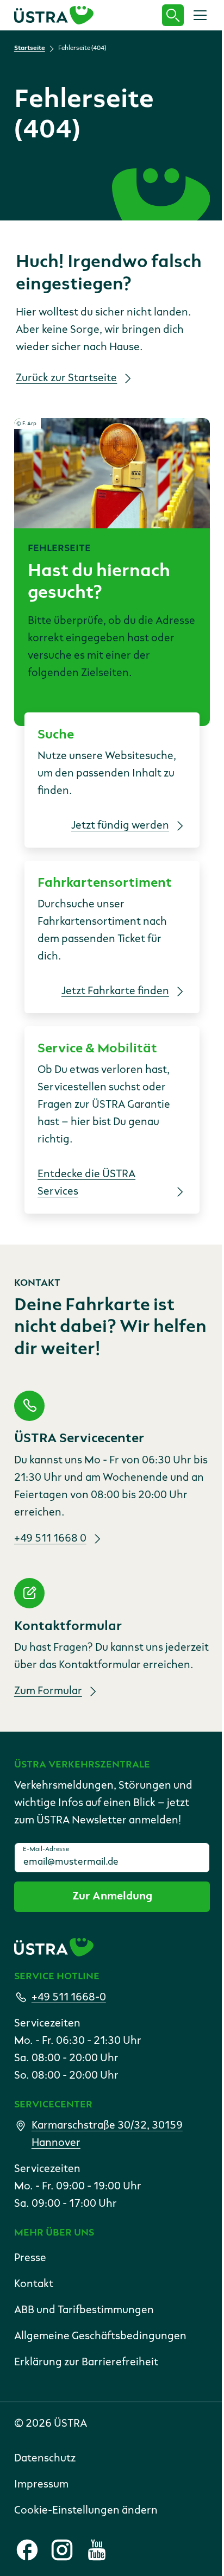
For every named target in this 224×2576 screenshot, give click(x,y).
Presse (30, 2258)
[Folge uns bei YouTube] (97, 2550)
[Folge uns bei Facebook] (27, 2550)
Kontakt (34, 2284)
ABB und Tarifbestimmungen (84, 2310)
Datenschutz (45, 2459)
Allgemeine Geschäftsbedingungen (100, 2337)
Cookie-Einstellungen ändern (86, 2511)
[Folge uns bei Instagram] (62, 2550)
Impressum (41, 2485)
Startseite (30, 48)
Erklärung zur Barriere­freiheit (86, 2363)
